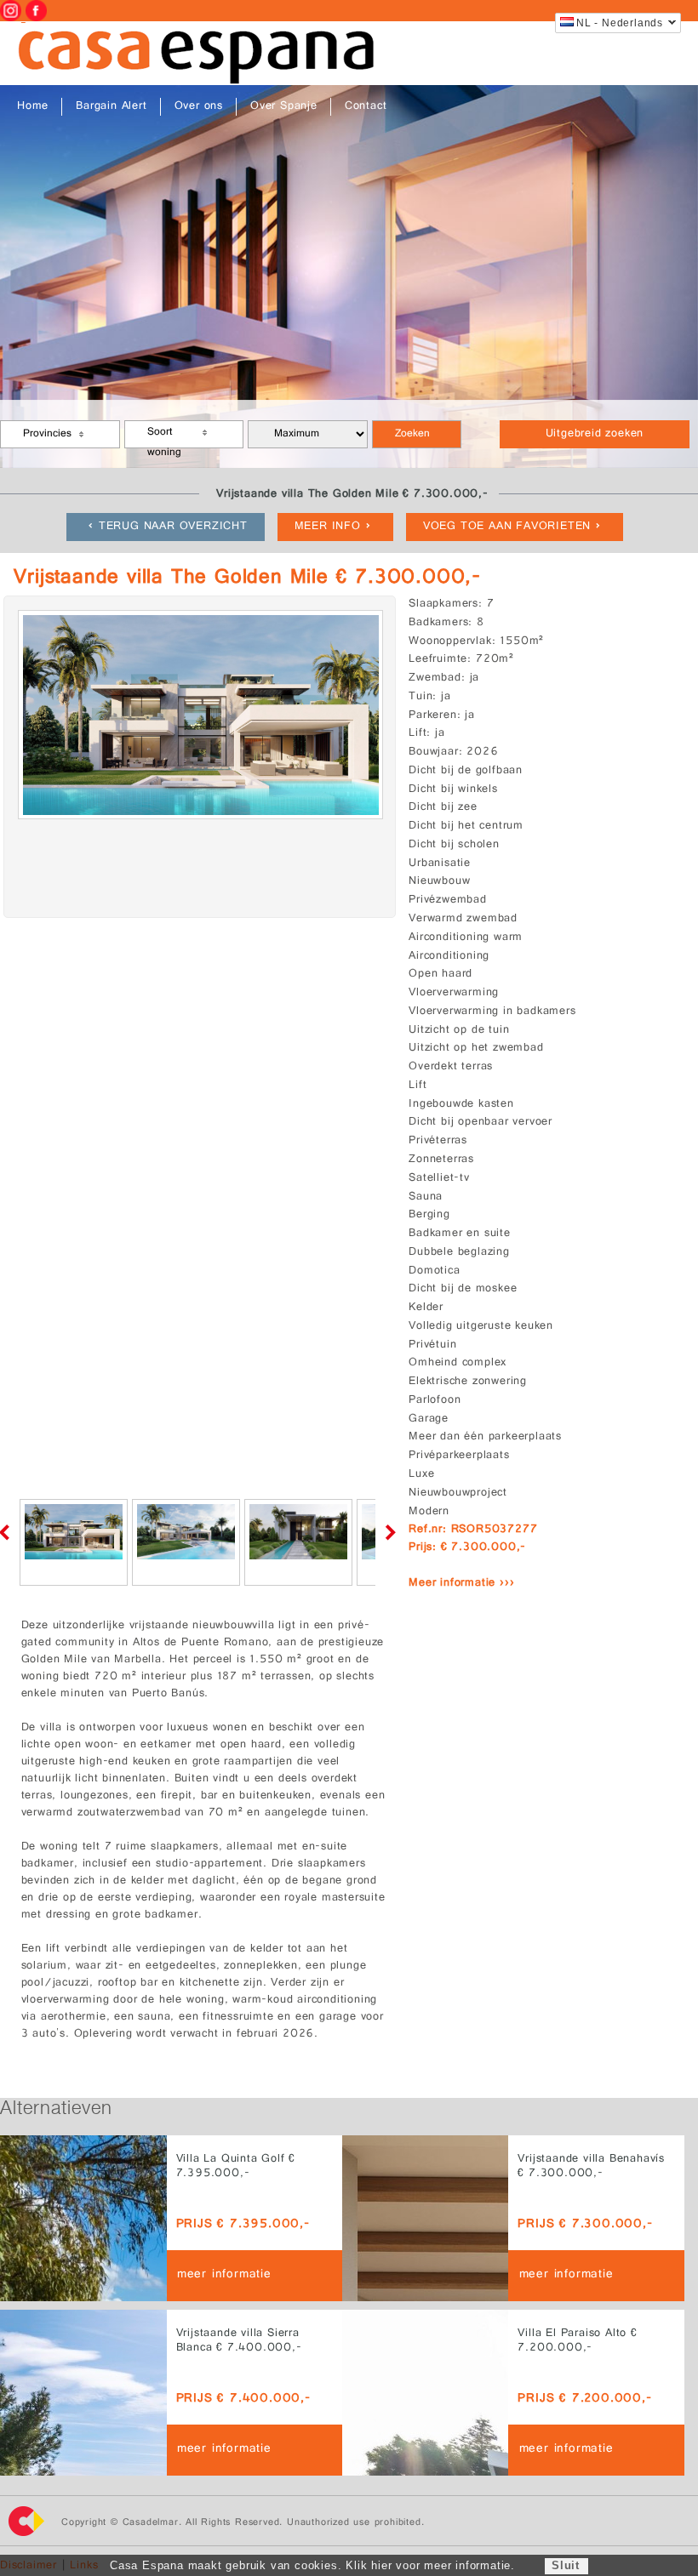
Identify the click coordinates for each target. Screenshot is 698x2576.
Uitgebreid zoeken (595, 434)
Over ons (199, 107)
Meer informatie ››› (461, 1584)
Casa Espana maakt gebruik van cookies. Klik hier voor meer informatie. (312, 2565)
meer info (328, 527)
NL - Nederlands (620, 23)
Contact (366, 107)
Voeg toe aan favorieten (507, 527)
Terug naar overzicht (173, 527)
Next (387, 1532)
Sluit (566, 2565)
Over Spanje (284, 107)
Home (33, 107)
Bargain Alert (111, 107)
